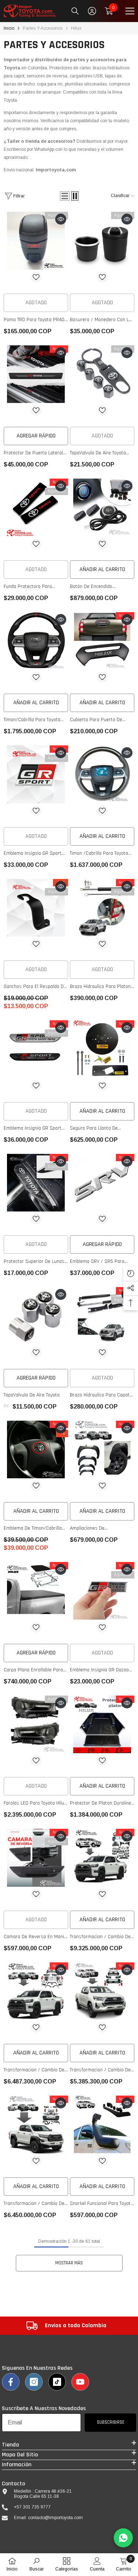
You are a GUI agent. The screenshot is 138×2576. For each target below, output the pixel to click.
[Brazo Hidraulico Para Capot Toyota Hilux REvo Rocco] (102, 1316)
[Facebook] (11, 2382)
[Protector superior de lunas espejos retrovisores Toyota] (36, 1183)
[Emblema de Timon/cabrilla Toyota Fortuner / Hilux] (36, 1450)
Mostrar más (69, 2263)
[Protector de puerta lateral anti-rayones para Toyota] (36, 374)
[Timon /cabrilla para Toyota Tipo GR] (102, 774)
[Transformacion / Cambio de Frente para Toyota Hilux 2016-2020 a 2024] (102, 1991)
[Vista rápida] (61, 219)
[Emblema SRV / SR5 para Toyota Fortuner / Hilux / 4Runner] (102, 1183)
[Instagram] (34, 2382)
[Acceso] (92, 11)
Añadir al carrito (102, 569)
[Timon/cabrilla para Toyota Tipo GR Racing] (36, 641)
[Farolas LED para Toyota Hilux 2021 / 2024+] (36, 1725)
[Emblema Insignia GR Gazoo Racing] (102, 1591)
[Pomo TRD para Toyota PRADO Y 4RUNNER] (36, 241)
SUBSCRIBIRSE (111, 2422)
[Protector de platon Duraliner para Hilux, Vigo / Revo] (102, 1725)
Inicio (9, 28)
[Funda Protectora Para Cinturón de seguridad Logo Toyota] (36, 508)
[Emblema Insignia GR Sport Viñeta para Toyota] (36, 1049)
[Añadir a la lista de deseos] (36, 277)
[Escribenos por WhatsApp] (123, 2538)
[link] (66, 2326)
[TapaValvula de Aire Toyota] (36, 1316)
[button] (65, 196)
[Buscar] (75, 11)
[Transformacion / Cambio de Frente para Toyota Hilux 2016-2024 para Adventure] (36, 1991)
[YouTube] (80, 2382)
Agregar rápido (36, 436)
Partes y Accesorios (43, 28)
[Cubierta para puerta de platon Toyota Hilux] (102, 641)
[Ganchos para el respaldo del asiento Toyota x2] (36, 908)
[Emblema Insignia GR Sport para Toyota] (36, 774)
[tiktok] (57, 2382)
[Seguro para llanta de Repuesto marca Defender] (102, 1049)
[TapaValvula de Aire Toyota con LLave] (102, 374)
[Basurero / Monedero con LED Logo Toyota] (102, 241)
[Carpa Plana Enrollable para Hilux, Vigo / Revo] (36, 1591)
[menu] (130, 11)
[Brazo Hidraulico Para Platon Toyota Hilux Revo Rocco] (102, 908)
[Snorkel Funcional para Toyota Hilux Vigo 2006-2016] (102, 2125)
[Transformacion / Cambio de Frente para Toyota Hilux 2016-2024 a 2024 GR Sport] (36, 2125)
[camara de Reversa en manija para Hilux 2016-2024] (36, 1858)
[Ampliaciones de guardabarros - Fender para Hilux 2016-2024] (102, 1450)
